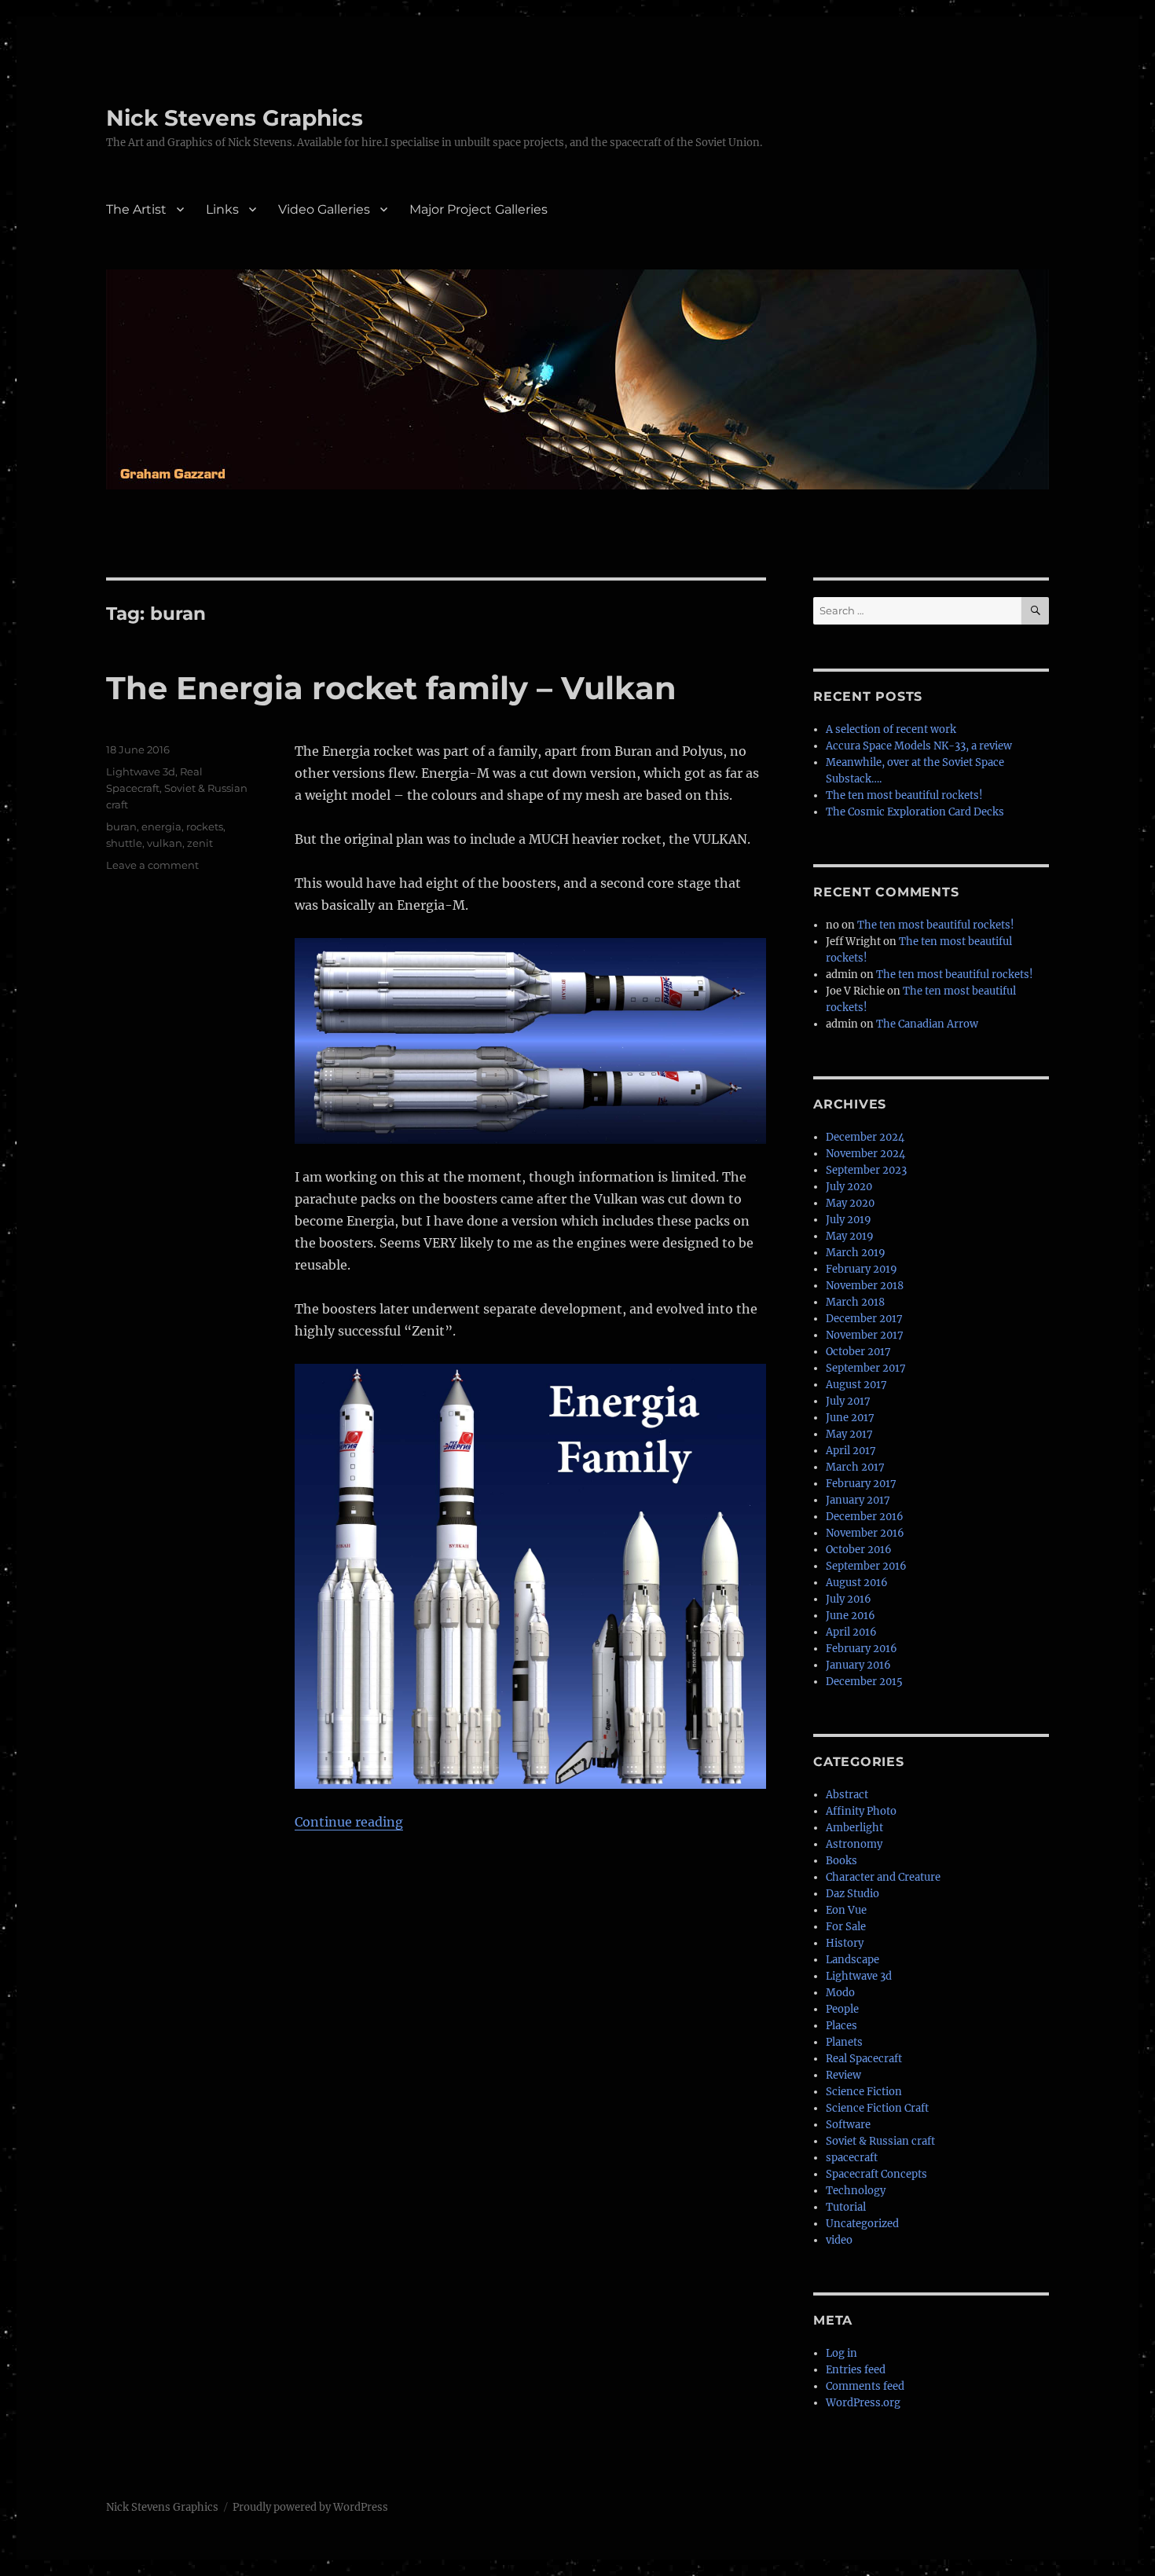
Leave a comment (152, 865)
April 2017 (851, 1451)
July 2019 (849, 1220)
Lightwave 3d (141, 771)
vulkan (165, 843)
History (845, 1943)
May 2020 (850, 1203)
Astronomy (854, 1844)
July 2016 (849, 1599)
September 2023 (866, 1170)
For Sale (846, 1927)
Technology (856, 2191)
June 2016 (851, 1616)
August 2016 (857, 1583)
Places (841, 2026)
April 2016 (851, 1632)
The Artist (136, 209)
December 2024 (865, 1137)
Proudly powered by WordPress (310, 2507)
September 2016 (866, 1566)
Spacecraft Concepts (876, 2174)
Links (222, 209)
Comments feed (865, 2386)
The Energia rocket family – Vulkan (391, 688)
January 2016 (858, 1665)
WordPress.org (863, 2403)
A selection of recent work (891, 729)
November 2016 (865, 1533)
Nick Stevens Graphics (235, 118)
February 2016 (862, 1649)
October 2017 (858, 1352)
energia (161, 826)
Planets (844, 2042)
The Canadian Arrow (927, 1024)
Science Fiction (864, 2092)
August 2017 (856, 1385)
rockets (205, 826)
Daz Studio (852, 1894)
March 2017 (855, 1467)
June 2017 (850, 1418)
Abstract (847, 1795)
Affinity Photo (861, 1811)
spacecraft (852, 2158)
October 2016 (859, 1550)
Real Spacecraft (864, 2059)
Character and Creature (883, 1877)
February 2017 (861, 1484)
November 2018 (865, 1286)
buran (121, 826)
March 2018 (855, 1302)
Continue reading (349, 1822)
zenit (200, 843)
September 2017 (866, 1368)
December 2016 (865, 1517)
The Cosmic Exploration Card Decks (915, 812)
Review (843, 2075)
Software (848, 2125)
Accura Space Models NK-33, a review (919, 746)
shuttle (124, 843)
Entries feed (856, 2370)
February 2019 (862, 1269)
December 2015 (864, 1682)
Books (841, 1861)
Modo (840, 1993)
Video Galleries (324, 209)
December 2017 (864, 1319)
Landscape (852, 1960)
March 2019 (856, 1253)
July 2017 (848, 1401)
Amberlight (854, 1828)
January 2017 (858, 1500)
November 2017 (865, 1335)
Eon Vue (846, 1910)
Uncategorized (862, 2224)
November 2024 (865, 1154)
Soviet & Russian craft (880, 2141)
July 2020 (849, 1187)
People (842, 2009)
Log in (841, 2353)
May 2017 (849, 1434)
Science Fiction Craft (877, 2108)
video (839, 2240)
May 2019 (850, 1236)
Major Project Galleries (478, 209)
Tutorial (846, 2207)
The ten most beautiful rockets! (904, 795)
